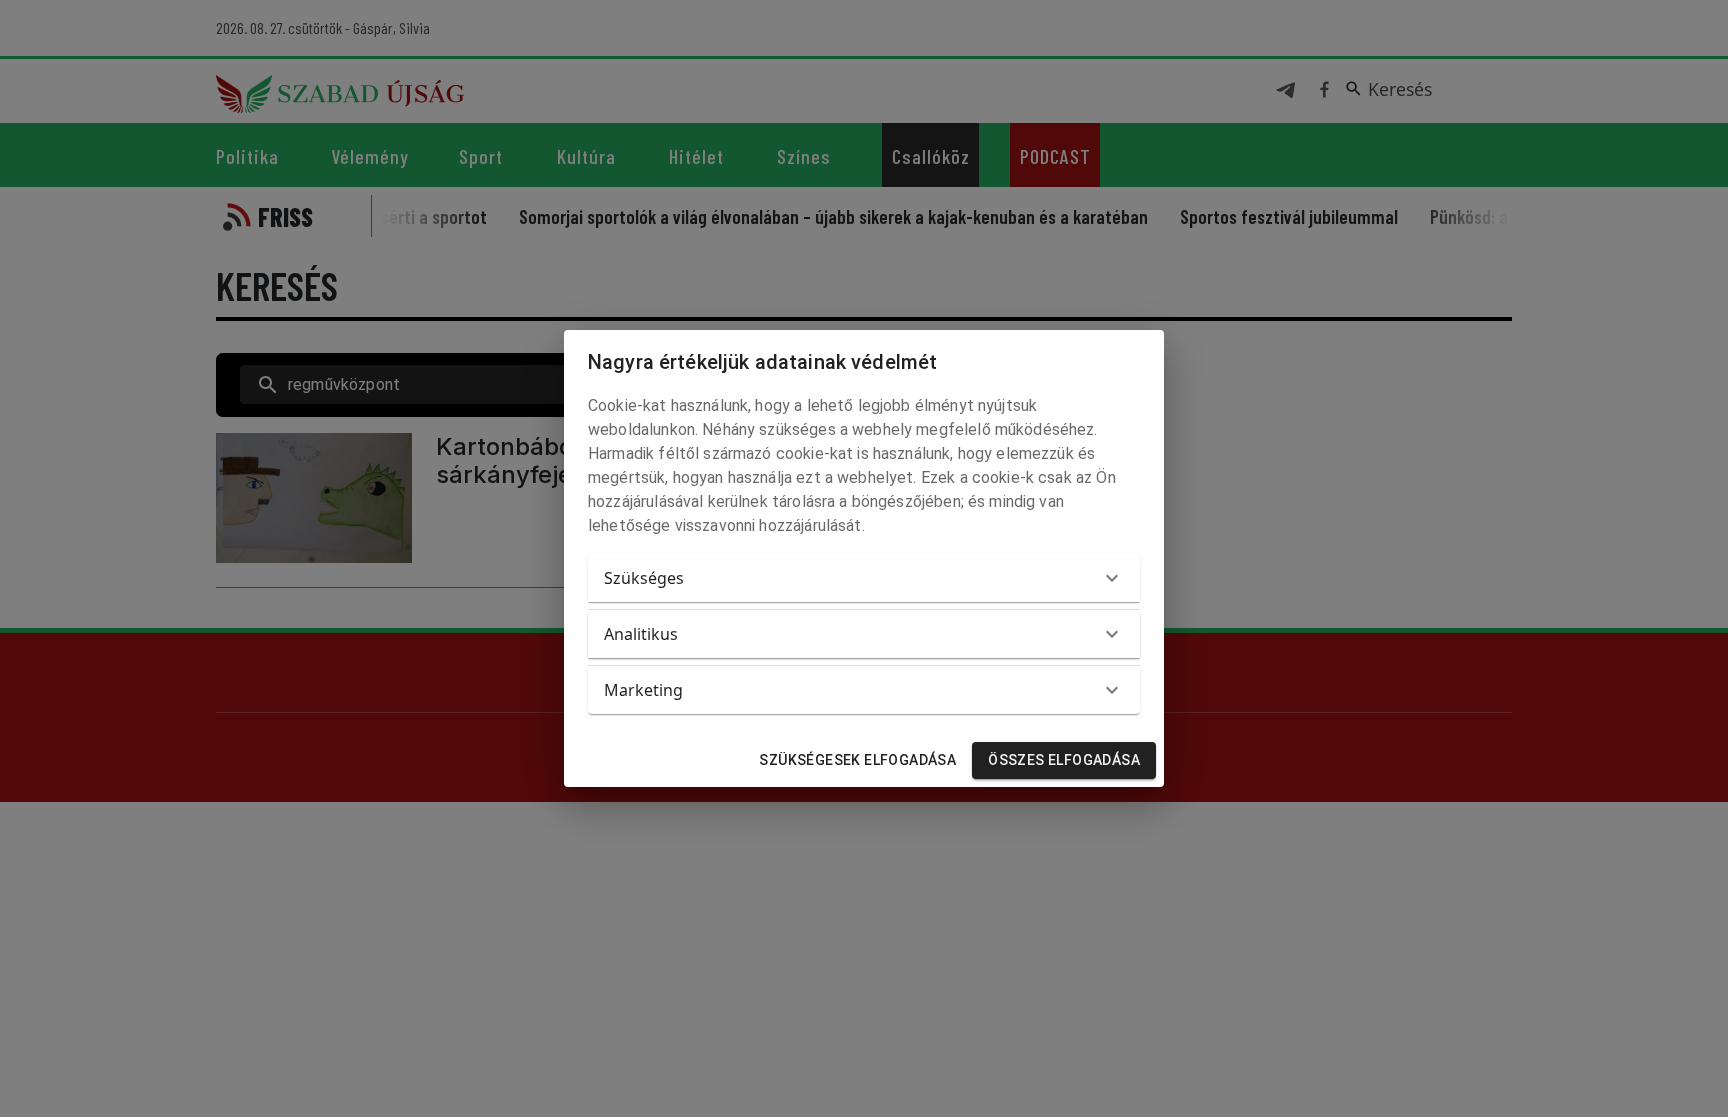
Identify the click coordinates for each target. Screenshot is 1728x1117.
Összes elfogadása (1064, 760)
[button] (864, 578)
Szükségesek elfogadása (857, 760)
